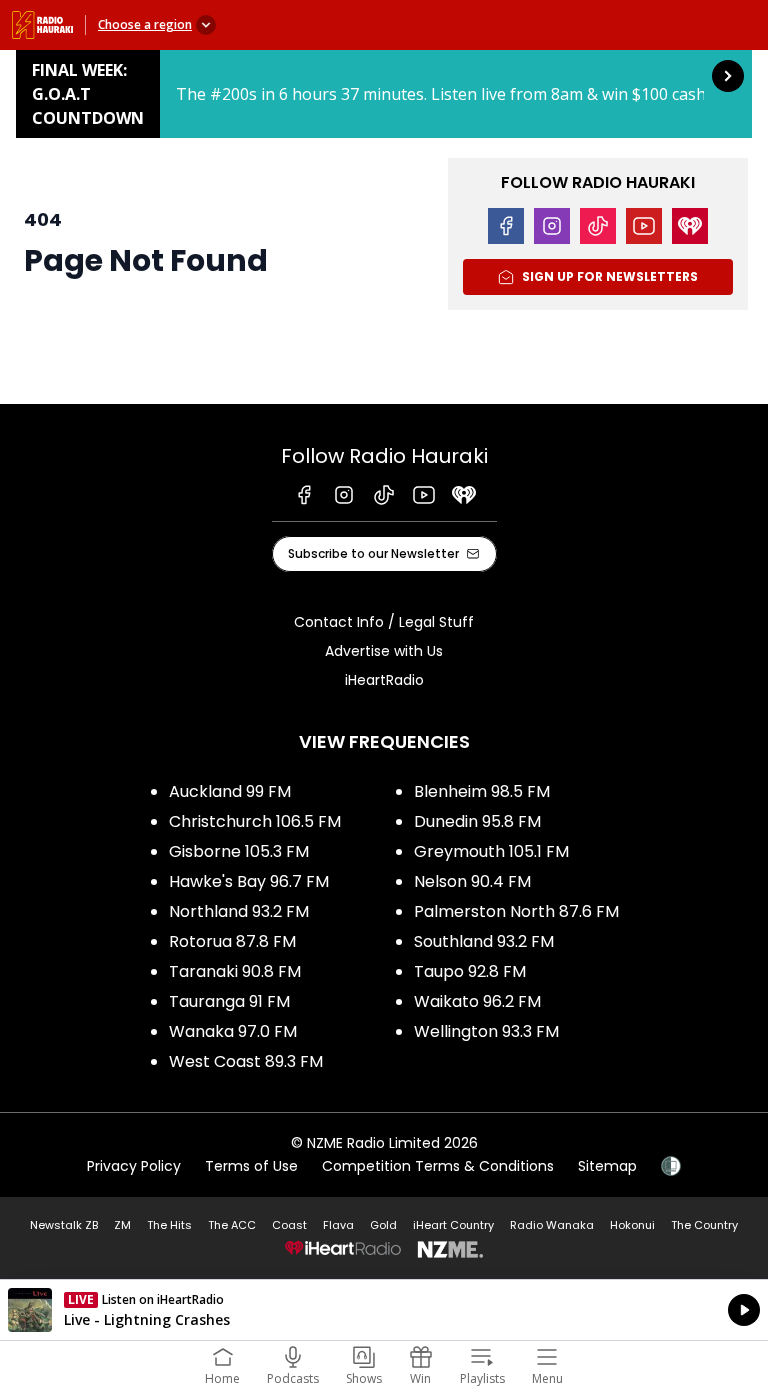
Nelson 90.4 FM (472, 881)
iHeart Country (453, 1225)
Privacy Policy (134, 1166)
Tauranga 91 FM (229, 1001)
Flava (338, 1225)
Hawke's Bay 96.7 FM (249, 881)
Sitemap (607, 1166)
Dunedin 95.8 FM (477, 821)
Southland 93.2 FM (484, 941)
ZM (122, 1225)
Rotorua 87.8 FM (232, 941)
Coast (289, 1225)
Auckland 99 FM (230, 791)
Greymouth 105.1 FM (491, 851)
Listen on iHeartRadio (384, 1310)
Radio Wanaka (552, 1225)
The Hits (169, 1225)
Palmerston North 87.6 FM (516, 911)
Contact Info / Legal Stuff (384, 622)
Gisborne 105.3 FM (239, 851)
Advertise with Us (384, 651)
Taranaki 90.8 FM (235, 971)
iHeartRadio (384, 680)
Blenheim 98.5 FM (482, 791)
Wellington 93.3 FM (486, 1031)
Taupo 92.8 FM (470, 971)
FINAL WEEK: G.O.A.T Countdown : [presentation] (384, 94)
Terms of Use (251, 1166)
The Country (704, 1225)
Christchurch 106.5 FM (255, 821)
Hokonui (632, 1225)
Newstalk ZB (64, 1225)
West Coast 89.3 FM (246, 1061)
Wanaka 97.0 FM (233, 1031)
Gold (383, 1225)
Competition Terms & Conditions (438, 1166)
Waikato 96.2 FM (477, 1001)
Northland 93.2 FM (239, 911)
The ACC (232, 1225)
